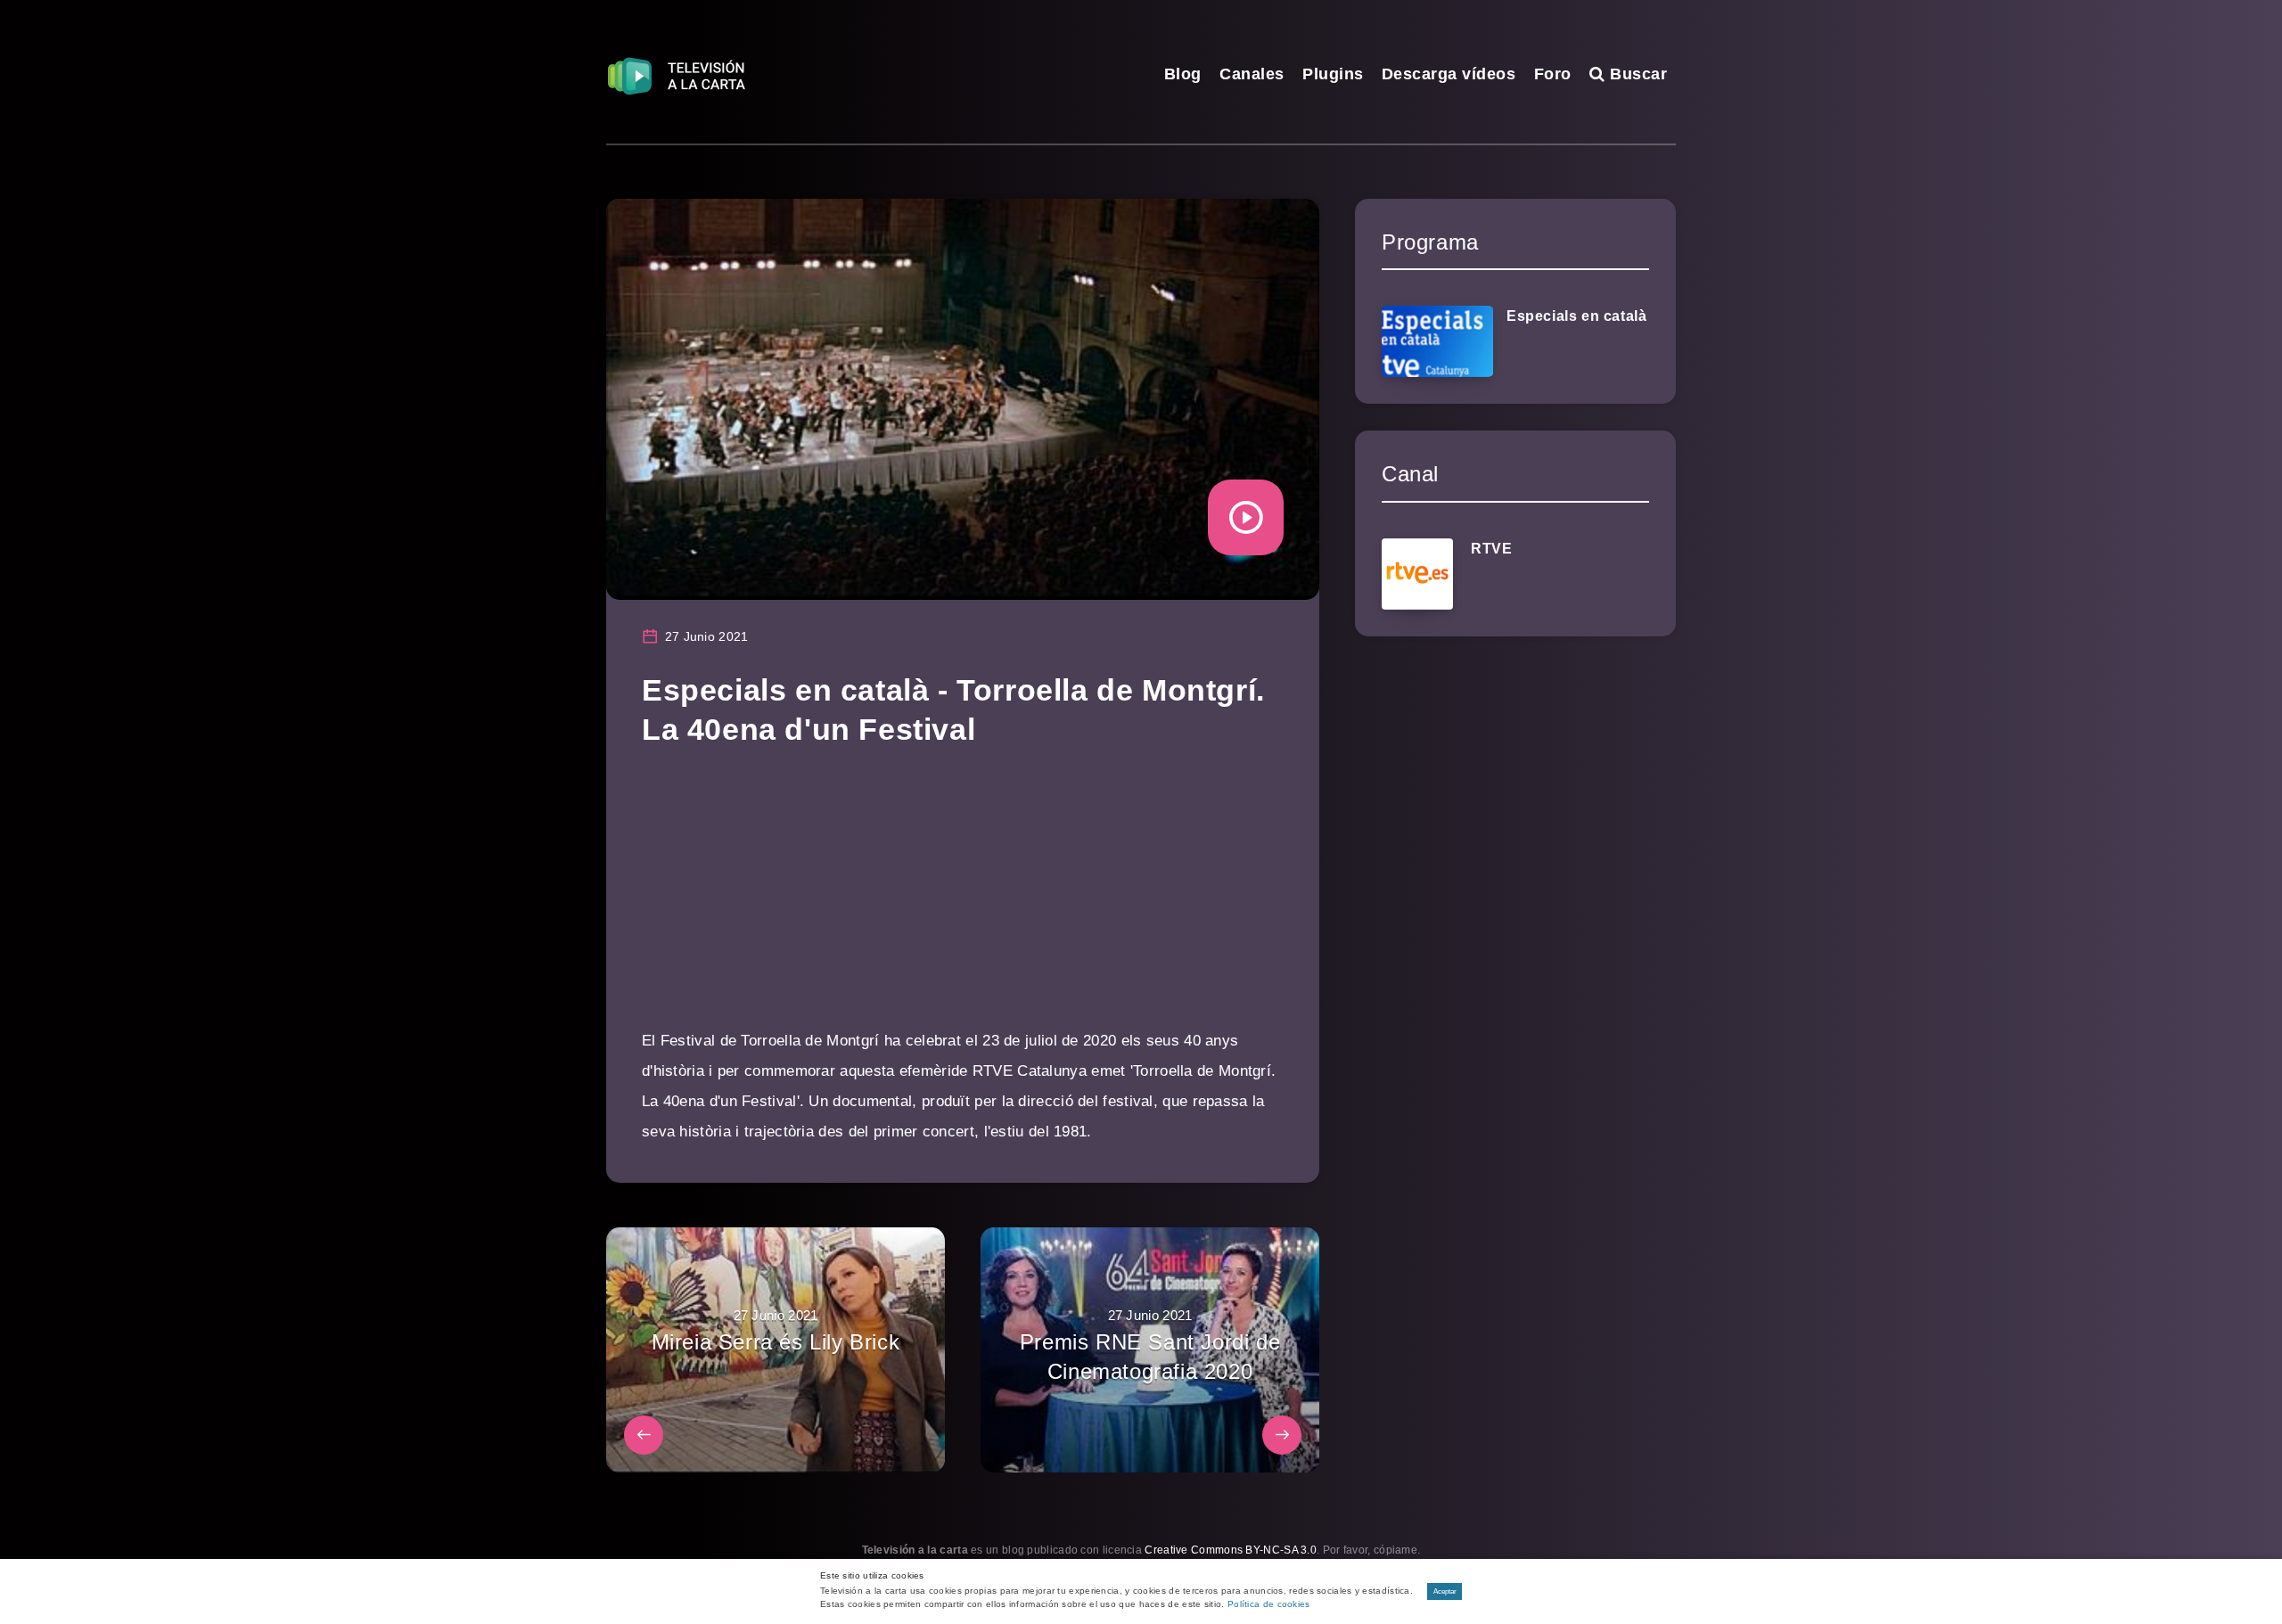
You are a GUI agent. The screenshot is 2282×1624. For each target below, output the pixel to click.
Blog (1183, 74)
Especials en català (1576, 316)
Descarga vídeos (1449, 74)
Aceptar (1445, 1591)
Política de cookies (1269, 1604)
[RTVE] (1417, 574)
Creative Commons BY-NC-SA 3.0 (1231, 1550)
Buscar (1636, 74)
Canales (1252, 74)
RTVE (1491, 549)
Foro (1553, 74)
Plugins (1333, 74)
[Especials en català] (1437, 341)
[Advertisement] (963, 901)
